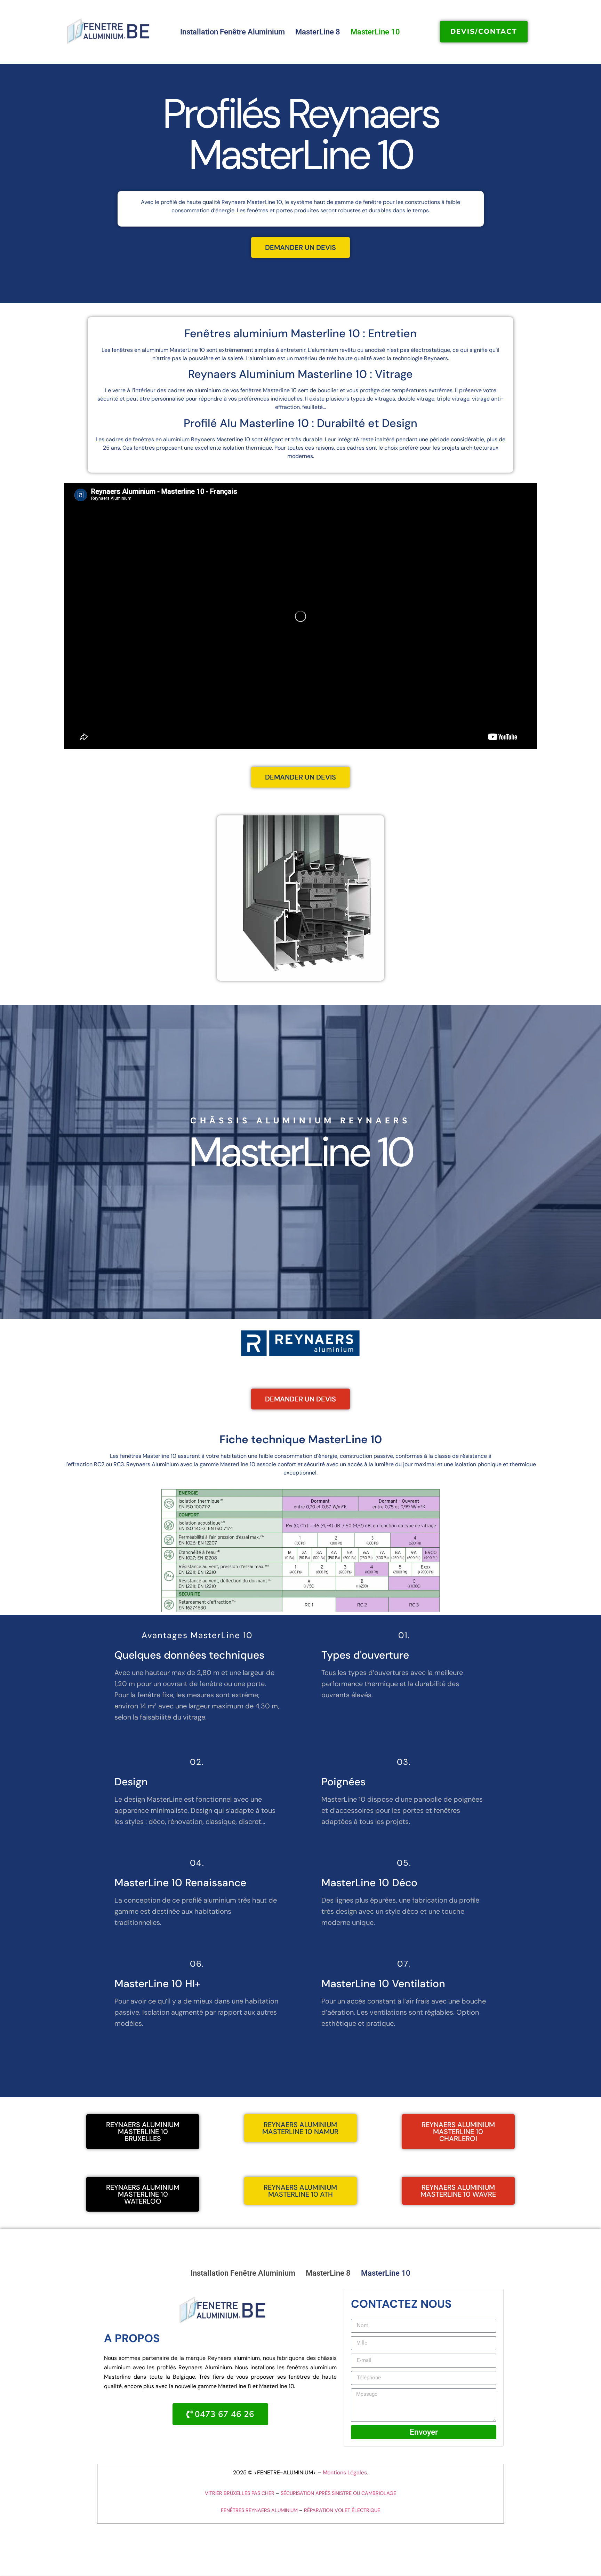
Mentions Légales (345, 2472)
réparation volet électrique (342, 2510)
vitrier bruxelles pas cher (240, 2493)
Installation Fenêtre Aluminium (233, 32)
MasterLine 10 (375, 32)
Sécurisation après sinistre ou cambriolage (338, 2493)
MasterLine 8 (318, 32)
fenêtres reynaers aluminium (259, 2510)
